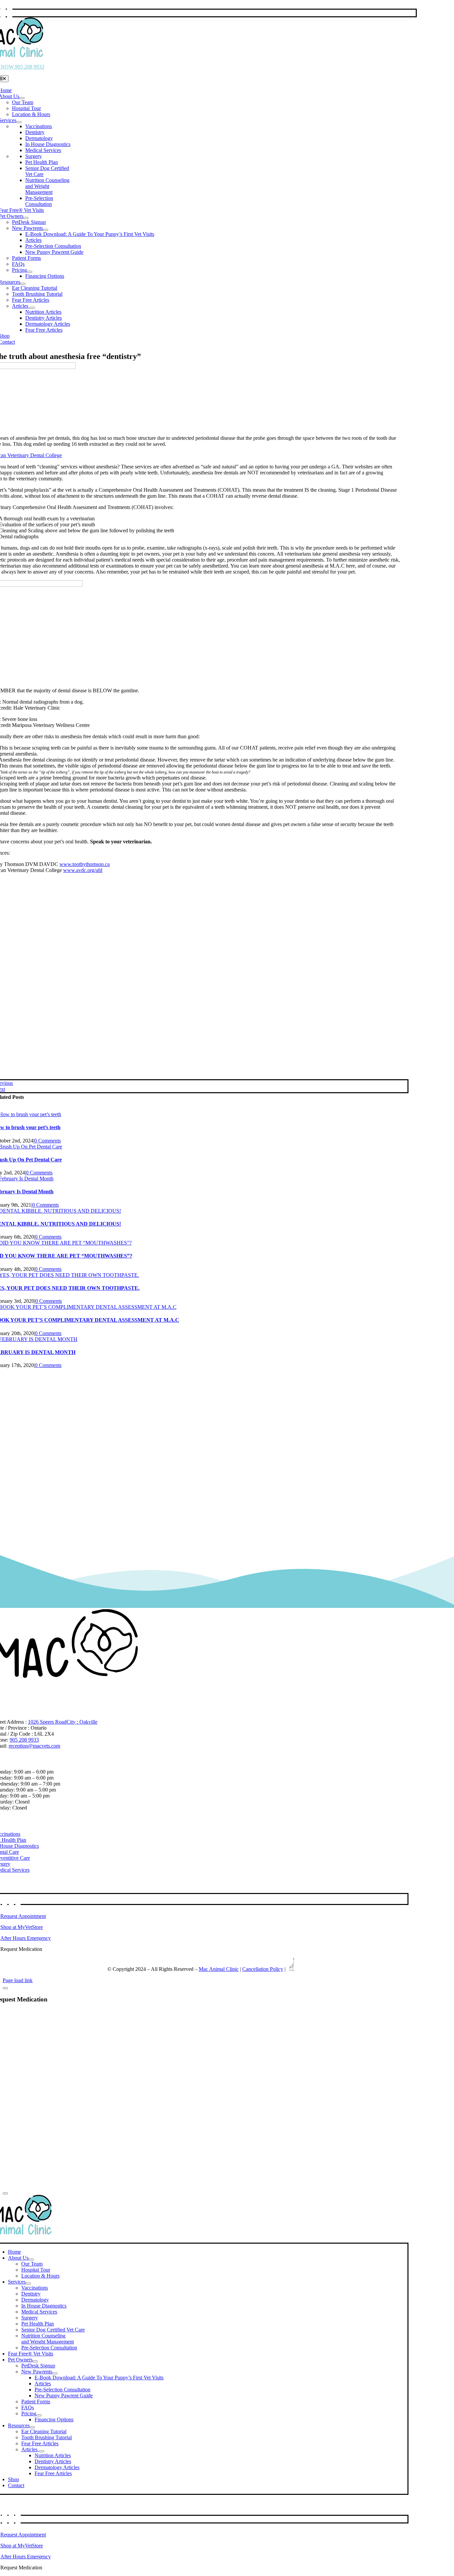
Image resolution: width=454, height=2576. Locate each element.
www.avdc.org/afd (83, 870)
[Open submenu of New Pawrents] (46, 230)
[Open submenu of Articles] (32, 308)
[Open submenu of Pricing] (30, 272)
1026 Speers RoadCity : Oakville (63, 1722)
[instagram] (5, 1900)
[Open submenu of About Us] (22, 98)
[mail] (10, 13)
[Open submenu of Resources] (23, 284)
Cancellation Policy (263, 1969)
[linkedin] (11, 1900)
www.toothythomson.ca (85, 864)
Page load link (18, 1980)
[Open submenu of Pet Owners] (26, 218)
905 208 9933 (24, 1740)
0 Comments (48, 1141)
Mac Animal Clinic (219, 1969)
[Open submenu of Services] (19, 122)
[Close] (5, 1988)
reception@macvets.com (34, 1746)
